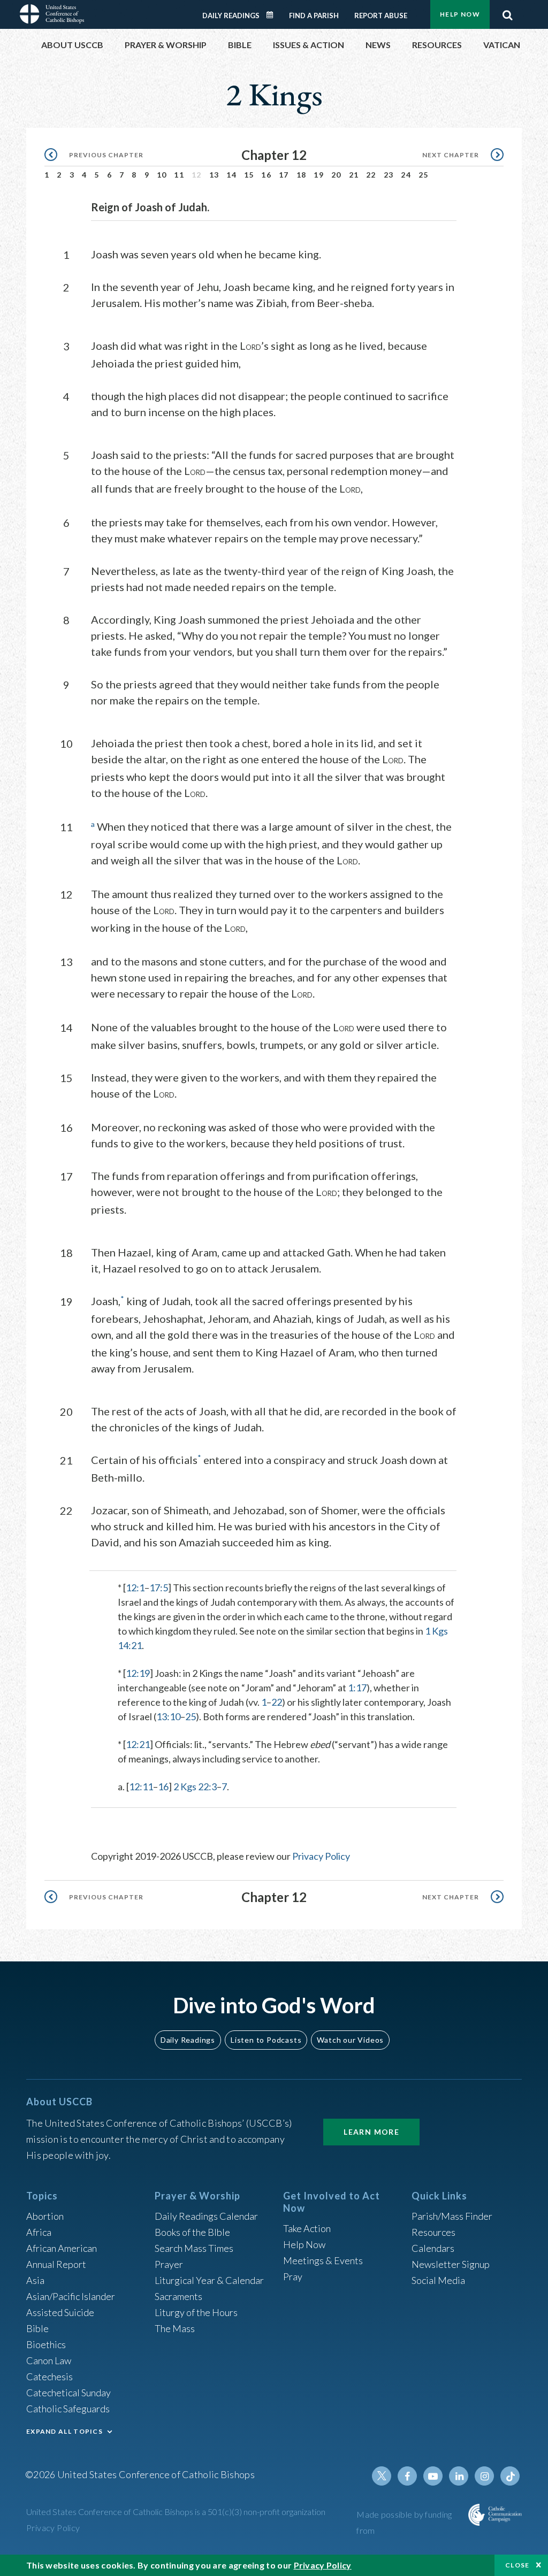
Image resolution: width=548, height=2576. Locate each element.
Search (507, 12)
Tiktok (510, 2476)
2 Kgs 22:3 (195, 1787)
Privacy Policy (321, 1856)
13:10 (168, 1716)
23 (389, 175)
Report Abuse (381, 16)
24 (406, 175)
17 (284, 175)
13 (214, 175)
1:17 (357, 1688)
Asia (35, 2280)
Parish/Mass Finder (452, 2216)
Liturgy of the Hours (196, 2312)
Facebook (407, 2476)
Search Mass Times (194, 2248)
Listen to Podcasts (266, 2040)
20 (336, 175)
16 (266, 175)
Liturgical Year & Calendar (209, 2280)
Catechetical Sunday (68, 2393)
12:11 (141, 1787)
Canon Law (49, 2360)
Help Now (460, 14)
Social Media (438, 2280)
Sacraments (178, 2296)
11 (179, 175)
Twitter (382, 2476)
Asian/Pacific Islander (71, 2296)
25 (424, 175)
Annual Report (56, 2264)
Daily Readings (231, 16)
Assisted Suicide (60, 2312)
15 (249, 175)
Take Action (307, 2228)
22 (371, 175)
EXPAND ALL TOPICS (64, 2431)
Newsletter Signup (451, 2264)
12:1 (135, 1588)
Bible (37, 2328)
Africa (39, 2232)
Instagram (484, 2476)
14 (231, 175)
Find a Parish (314, 16)
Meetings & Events (323, 2260)
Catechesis (50, 2376)
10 (162, 175)
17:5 (159, 1588)
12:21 (138, 1744)
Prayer (169, 2264)
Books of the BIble (192, 2232)
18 (302, 175)
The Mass (175, 2328)
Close (517, 2565)
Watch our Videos (350, 2040)
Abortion (45, 2216)
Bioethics (46, 2344)
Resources (433, 2232)
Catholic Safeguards (68, 2409)
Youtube (433, 2476)
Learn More (371, 2132)
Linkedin (459, 2476)
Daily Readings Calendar (273, 15)
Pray (293, 2276)
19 (319, 175)
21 (354, 175)
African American (62, 2248)
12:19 (138, 1673)
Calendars (433, 2248)
